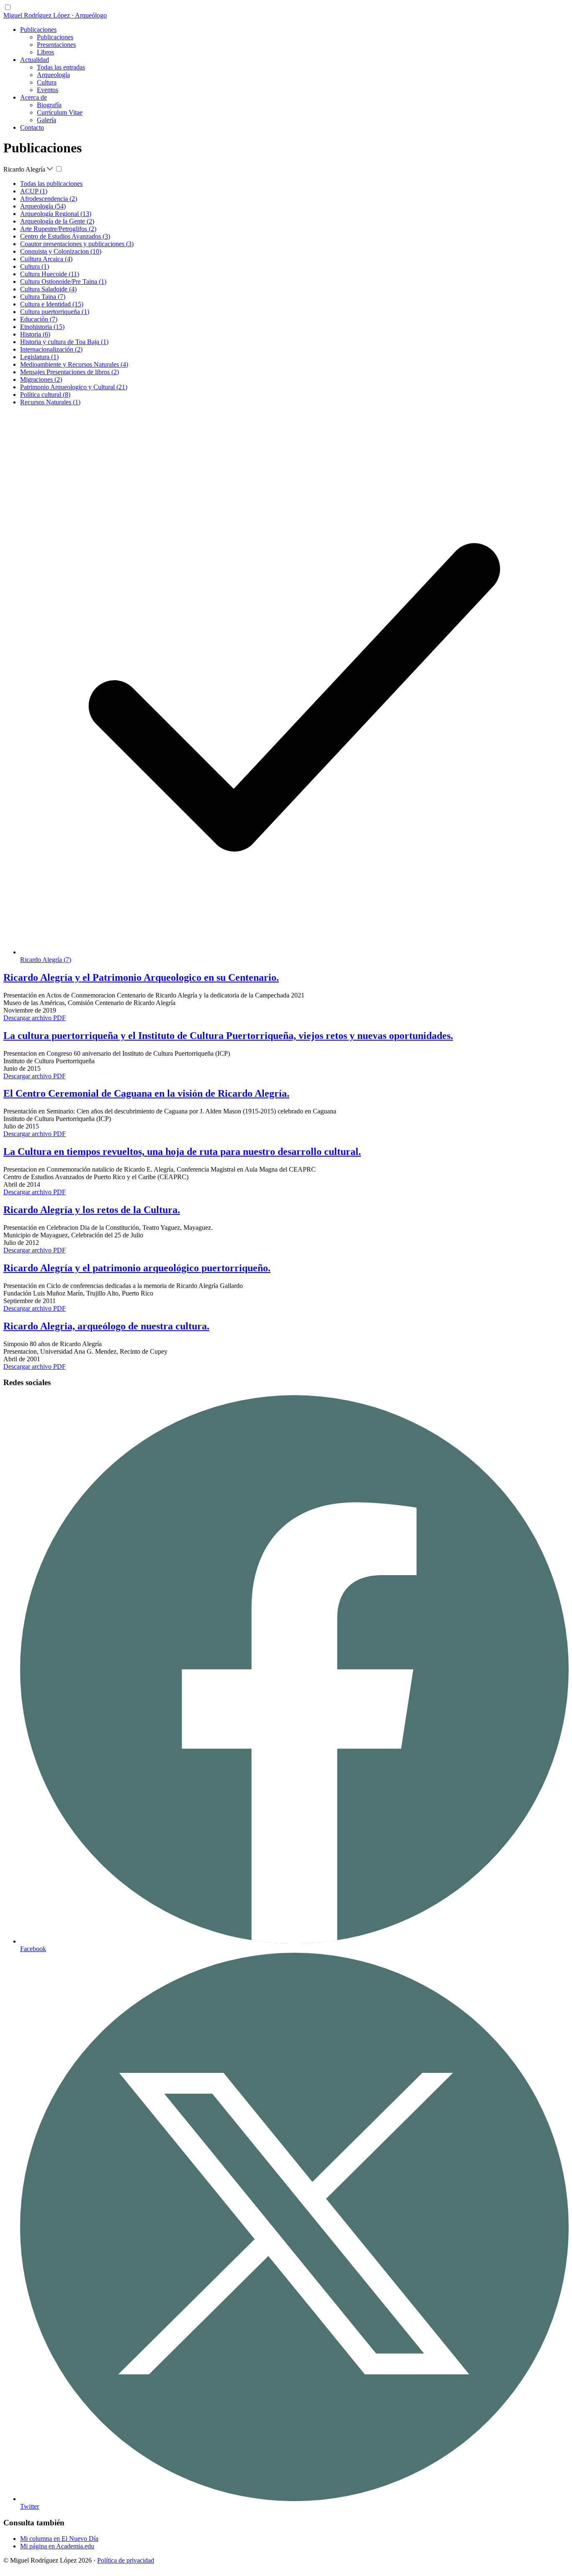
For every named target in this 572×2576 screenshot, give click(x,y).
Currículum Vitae (60, 112)
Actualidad (35, 60)
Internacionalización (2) (51, 349)
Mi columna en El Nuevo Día (59, 2539)
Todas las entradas (61, 67)
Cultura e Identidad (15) (52, 304)
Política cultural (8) (45, 395)
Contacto (32, 127)
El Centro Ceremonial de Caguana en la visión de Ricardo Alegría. (146, 1093)
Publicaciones (38, 30)
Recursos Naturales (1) (50, 402)
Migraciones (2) (41, 379)
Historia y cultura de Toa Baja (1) (64, 342)
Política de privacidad (126, 2560)
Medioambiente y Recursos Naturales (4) (74, 364)
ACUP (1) (34, 191)
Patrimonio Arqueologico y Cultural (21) (74, 387)
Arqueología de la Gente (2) (57, 221)
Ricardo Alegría (25, 169)
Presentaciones (56, 45)
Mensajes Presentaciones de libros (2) (70, 372)
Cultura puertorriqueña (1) (55, 312)
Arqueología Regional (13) (56, 214)
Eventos (48, 90)
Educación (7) (39, 319)
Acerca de (33, 97)
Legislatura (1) (39, 357)
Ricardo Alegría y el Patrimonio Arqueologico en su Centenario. (141, 977)
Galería (46, 120)
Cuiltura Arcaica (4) (46, 259)
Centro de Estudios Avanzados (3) (65, 236)
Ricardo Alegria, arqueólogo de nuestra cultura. (106, 1326)
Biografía (49, 105)
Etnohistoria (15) (42, 327)
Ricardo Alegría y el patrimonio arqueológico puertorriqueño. (137, 1268)
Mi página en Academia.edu (57, 2546)
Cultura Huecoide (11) (50, 274)
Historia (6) (35, 334)
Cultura (47, 82)
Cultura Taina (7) (43, 297)
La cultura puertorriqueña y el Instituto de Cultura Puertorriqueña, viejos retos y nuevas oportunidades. (228, 1036)
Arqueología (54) (43, 206)
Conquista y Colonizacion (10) (61, 251)
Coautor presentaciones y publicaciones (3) (77, 244)
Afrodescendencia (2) (49, 199)
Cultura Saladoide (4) (48, 289)
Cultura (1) (35, 266)
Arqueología (53, 75)
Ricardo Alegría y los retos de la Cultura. (92, 1210)
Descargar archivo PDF (35, 1018)
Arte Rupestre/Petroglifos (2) (58, 229)
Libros (45, 52)
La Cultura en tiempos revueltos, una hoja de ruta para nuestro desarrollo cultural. (182, 1152)
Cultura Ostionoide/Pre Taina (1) (63, 282)
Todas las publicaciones (51, 184)
